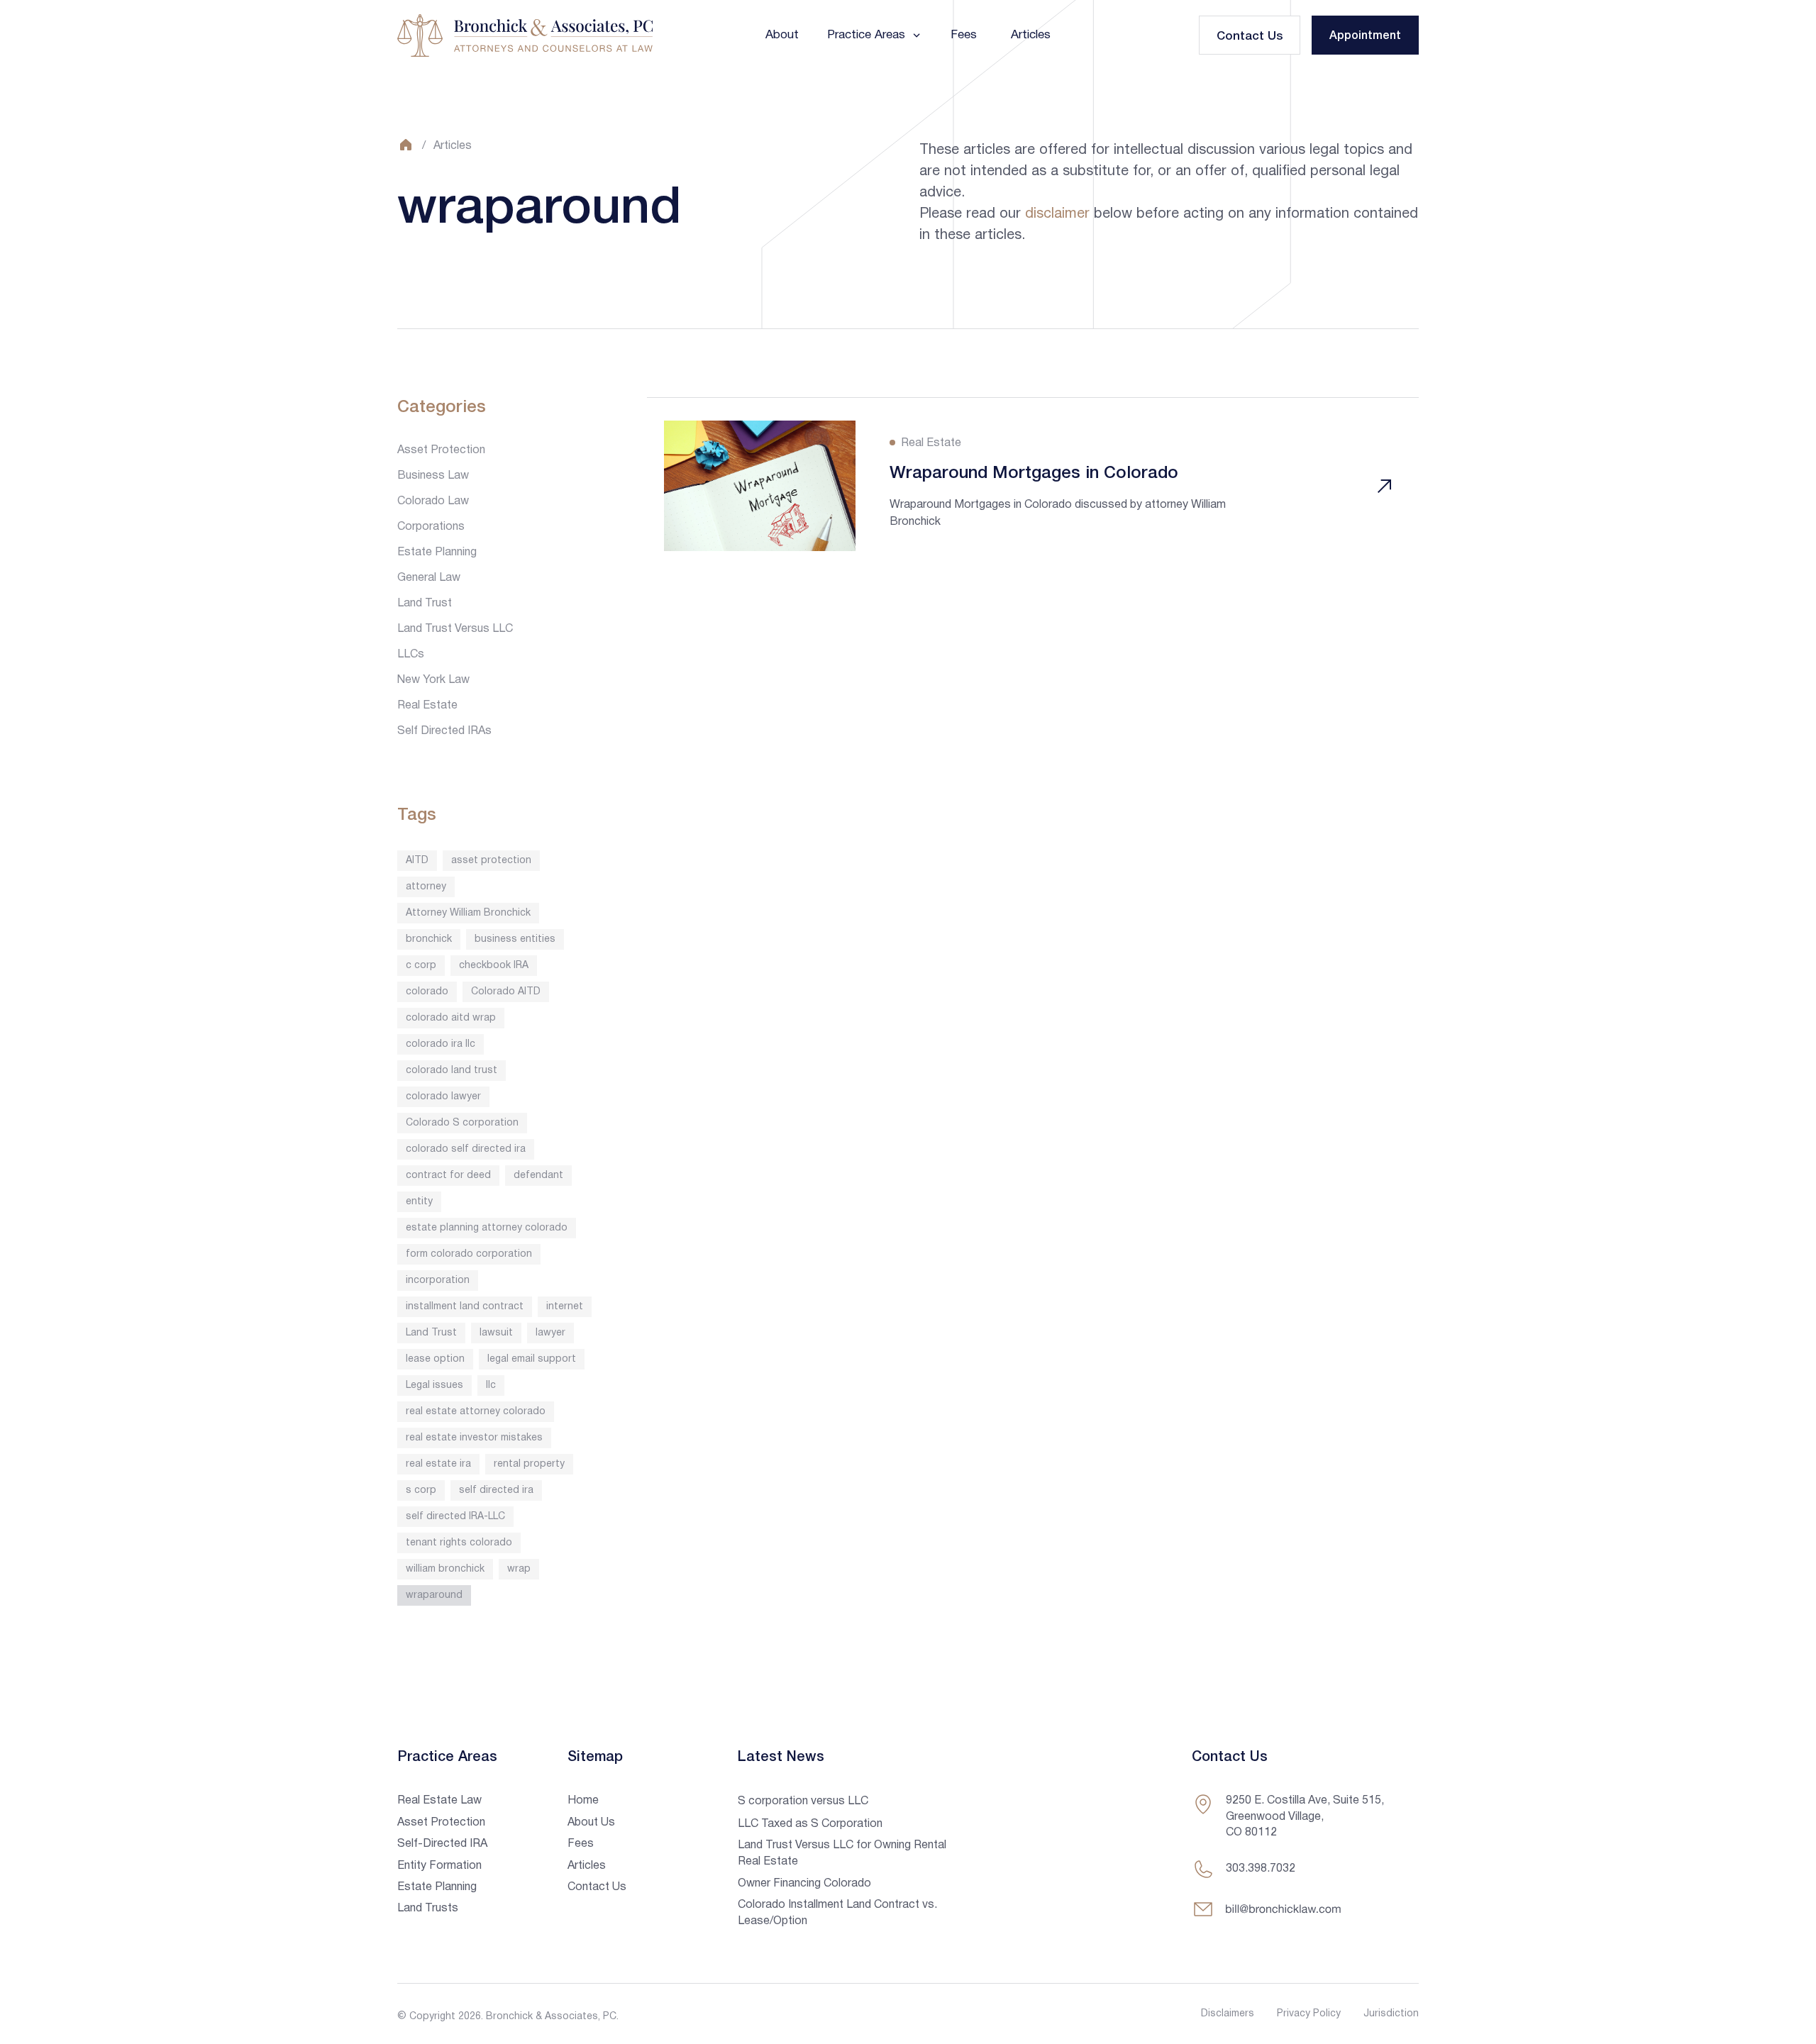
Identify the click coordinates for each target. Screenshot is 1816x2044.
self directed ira (496, 1490)
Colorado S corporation (462, 1123)
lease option (435, 1359)
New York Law (433, 680)
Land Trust (425, 604)
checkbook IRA (494, 966)
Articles (1031, 35)
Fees (964, 35)
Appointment (1365, 36)
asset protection (491, 861)
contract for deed (448, 1176)
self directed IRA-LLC (455, 1517)
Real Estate (427, 706)
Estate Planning (437, 552)
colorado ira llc (441, 1044)
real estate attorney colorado (476, 1412)
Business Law (433, 476)
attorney (426, 887)
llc (491, 1385)
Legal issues (434, 1385)
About (782, 35)
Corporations (431, 527)
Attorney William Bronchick (468, 913)
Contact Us (1250, 37)
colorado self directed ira (466, 1149)
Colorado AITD (506, 992)
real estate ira (438, 1464)
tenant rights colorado (459, 1543)
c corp (421, 966)
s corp (421, 1490)
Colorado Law (433, 501)
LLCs (411, 655)
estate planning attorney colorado (487, 1228)
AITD (417, 861)
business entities (515, 939)
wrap (519, 1569)
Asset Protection (441, 450)
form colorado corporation (469, 1254)
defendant (538, 1176)
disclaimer (1057, 214)
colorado (427, 992)
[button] (875, 35)
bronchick (429, 939)
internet (565, 1307)
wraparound (434, 1595)
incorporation (438, 1281)
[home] (525, 35)
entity (419, 1202)
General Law (429, 578)
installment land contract (465, 1307)
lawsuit (496, 1333)
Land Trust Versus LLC (455, 629)
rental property (529, 1464)
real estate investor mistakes (474, 1438)
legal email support (532, 1359)
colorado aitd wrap (451, 1018)
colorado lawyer (443, 1097)
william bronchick (445, 1569)
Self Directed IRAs (444, 731)
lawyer (550, 1333)
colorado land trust (452, 1071)
